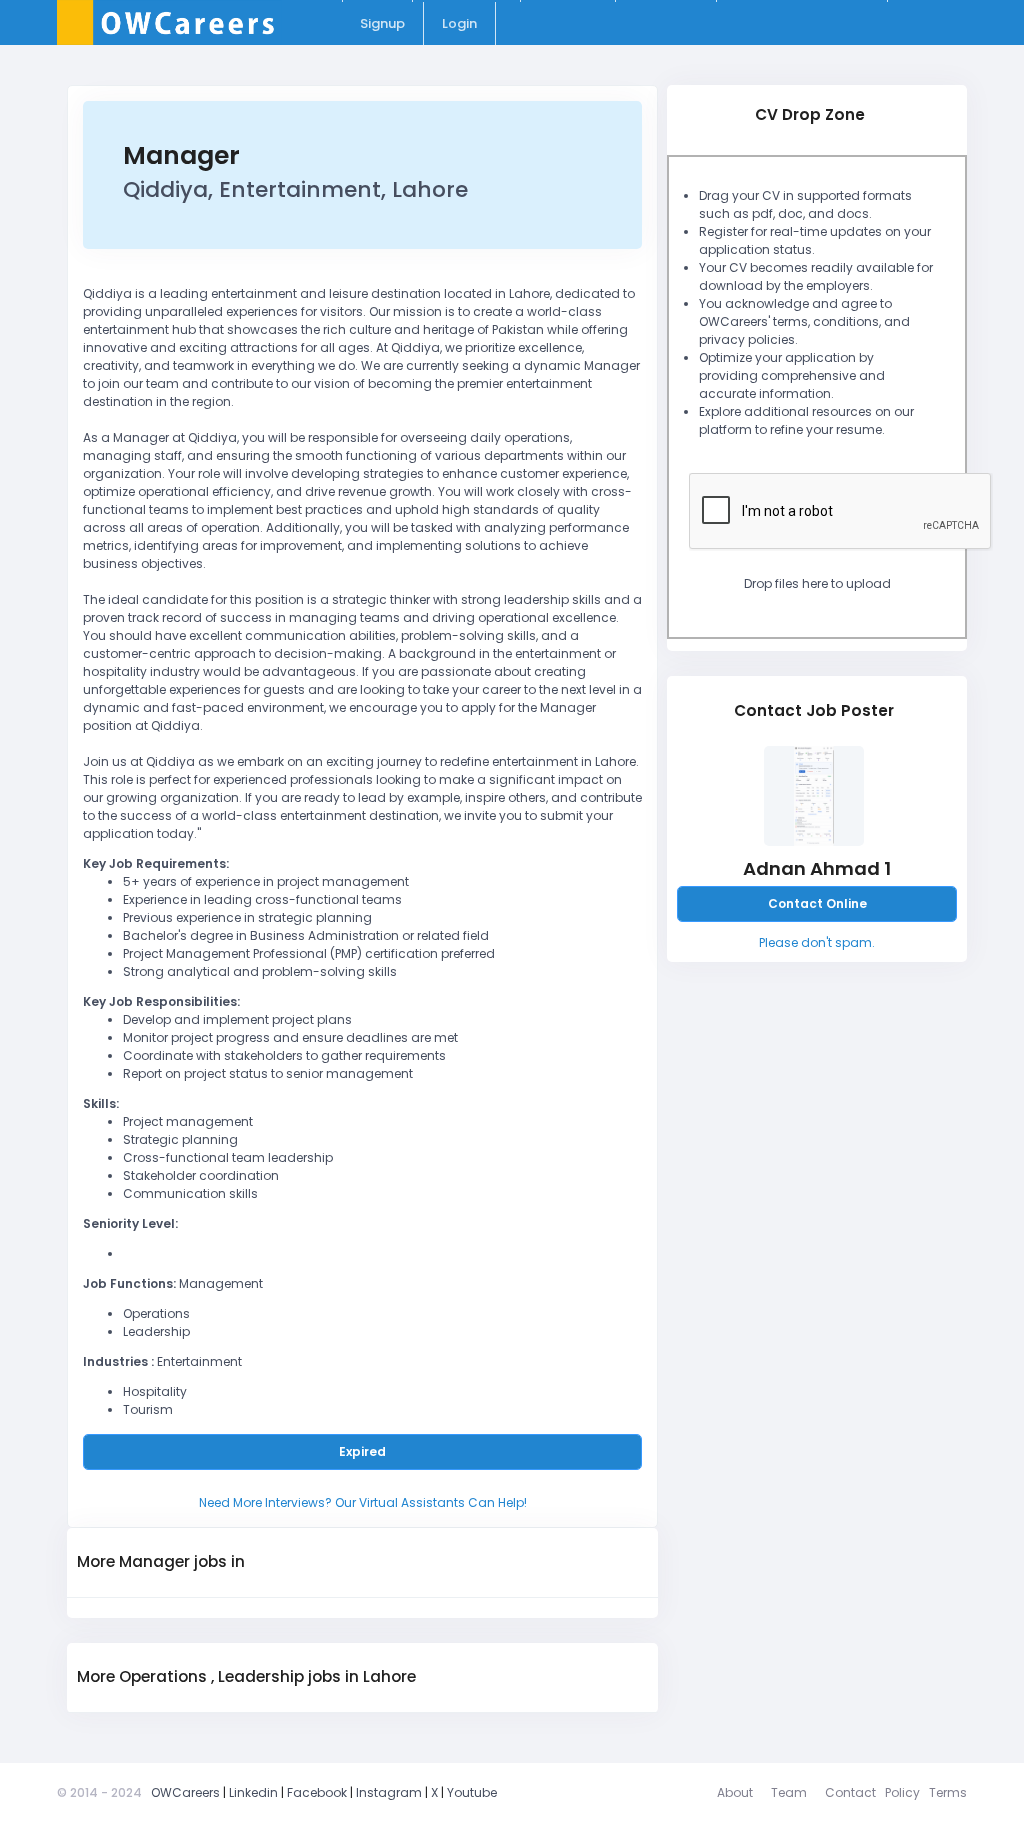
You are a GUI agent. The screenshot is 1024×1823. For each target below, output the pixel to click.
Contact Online (817, 903)
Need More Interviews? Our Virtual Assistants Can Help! (363, 1502)
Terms (948, 1792)
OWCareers (185, 1792)
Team (789, 1792)
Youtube (472, 1792)
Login (459, 23)
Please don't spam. (817, 942)
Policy (902, 1792)
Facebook (317, 1792)
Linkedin (253, 1792)
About (735, 1792)
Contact (850, 1792)
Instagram (389, 1792)
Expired (362, 1451)
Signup (382, 23)
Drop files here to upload (817, 583)
